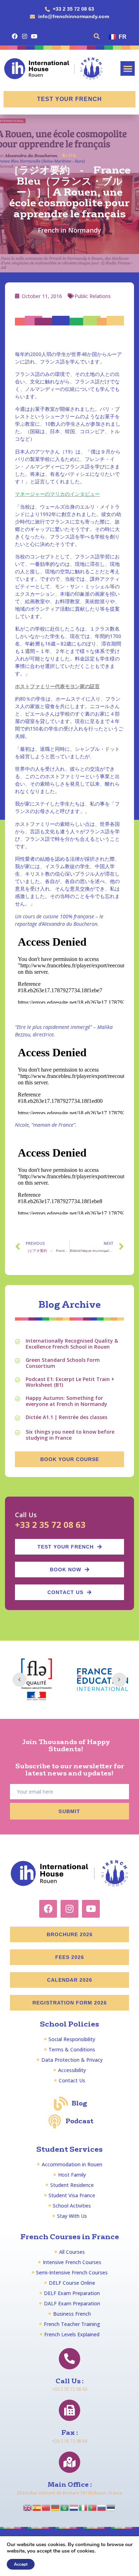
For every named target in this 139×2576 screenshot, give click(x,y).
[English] (28, 2507)
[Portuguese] (93, 2507)
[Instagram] (24, 36)
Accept (21, 2564)
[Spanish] (37, 2507)
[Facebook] (15, 36)
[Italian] (83, 2507)
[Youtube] (34, 36)
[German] (56, 2507)
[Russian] (102, 2507)
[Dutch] (74, 2507)
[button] (97, 36)
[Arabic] (65, 2507)
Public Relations (93, 296)
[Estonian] (111, 2507)
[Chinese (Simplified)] (46, 2507)
